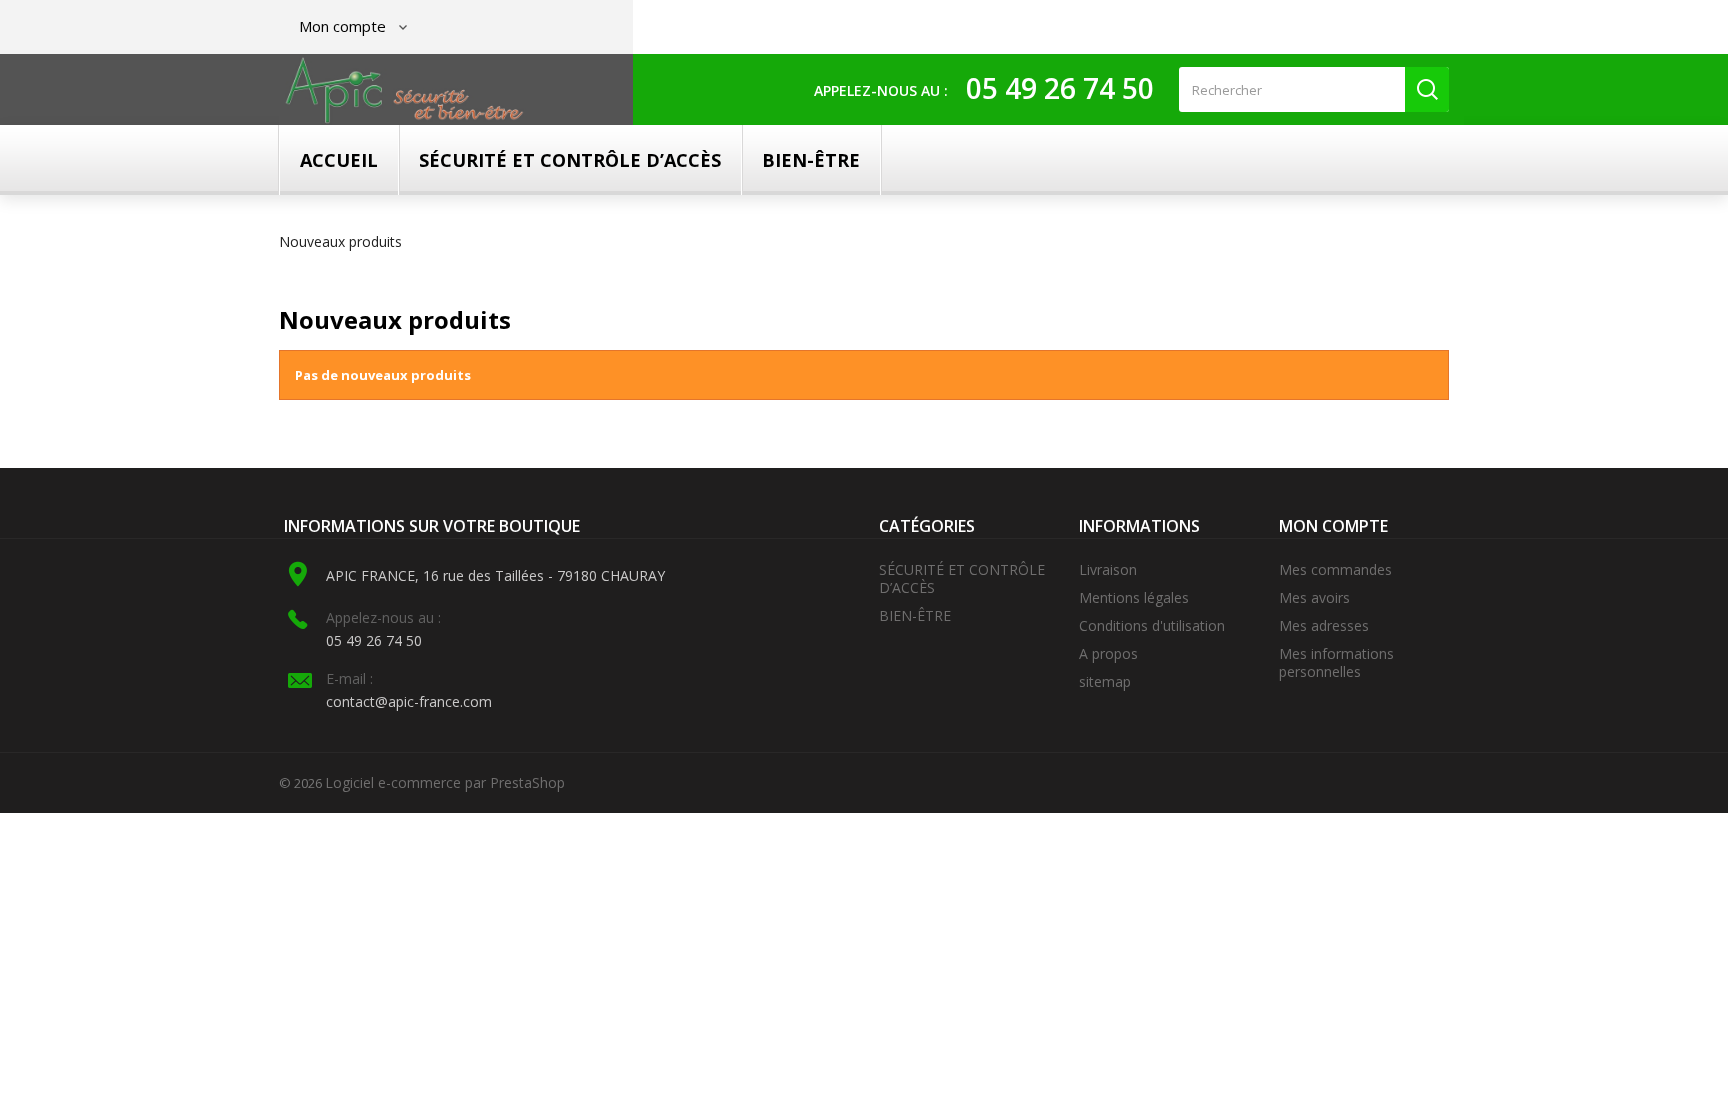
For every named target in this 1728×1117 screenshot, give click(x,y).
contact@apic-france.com (409, 701)
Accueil (339, 160)
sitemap (1105, 681)
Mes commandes (1335, 569)
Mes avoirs (1314, 597)
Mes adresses (1324, 625)
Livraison (1108, 569)
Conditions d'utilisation (1152, 625)
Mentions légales (1134, 597)
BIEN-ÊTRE (811, 160)
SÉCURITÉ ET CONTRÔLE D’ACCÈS (570, 160)
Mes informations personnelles (1336, 662)
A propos (1108, 653)
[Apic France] (404, 90)
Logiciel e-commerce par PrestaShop (445, 782)
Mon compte (1333, 526)
